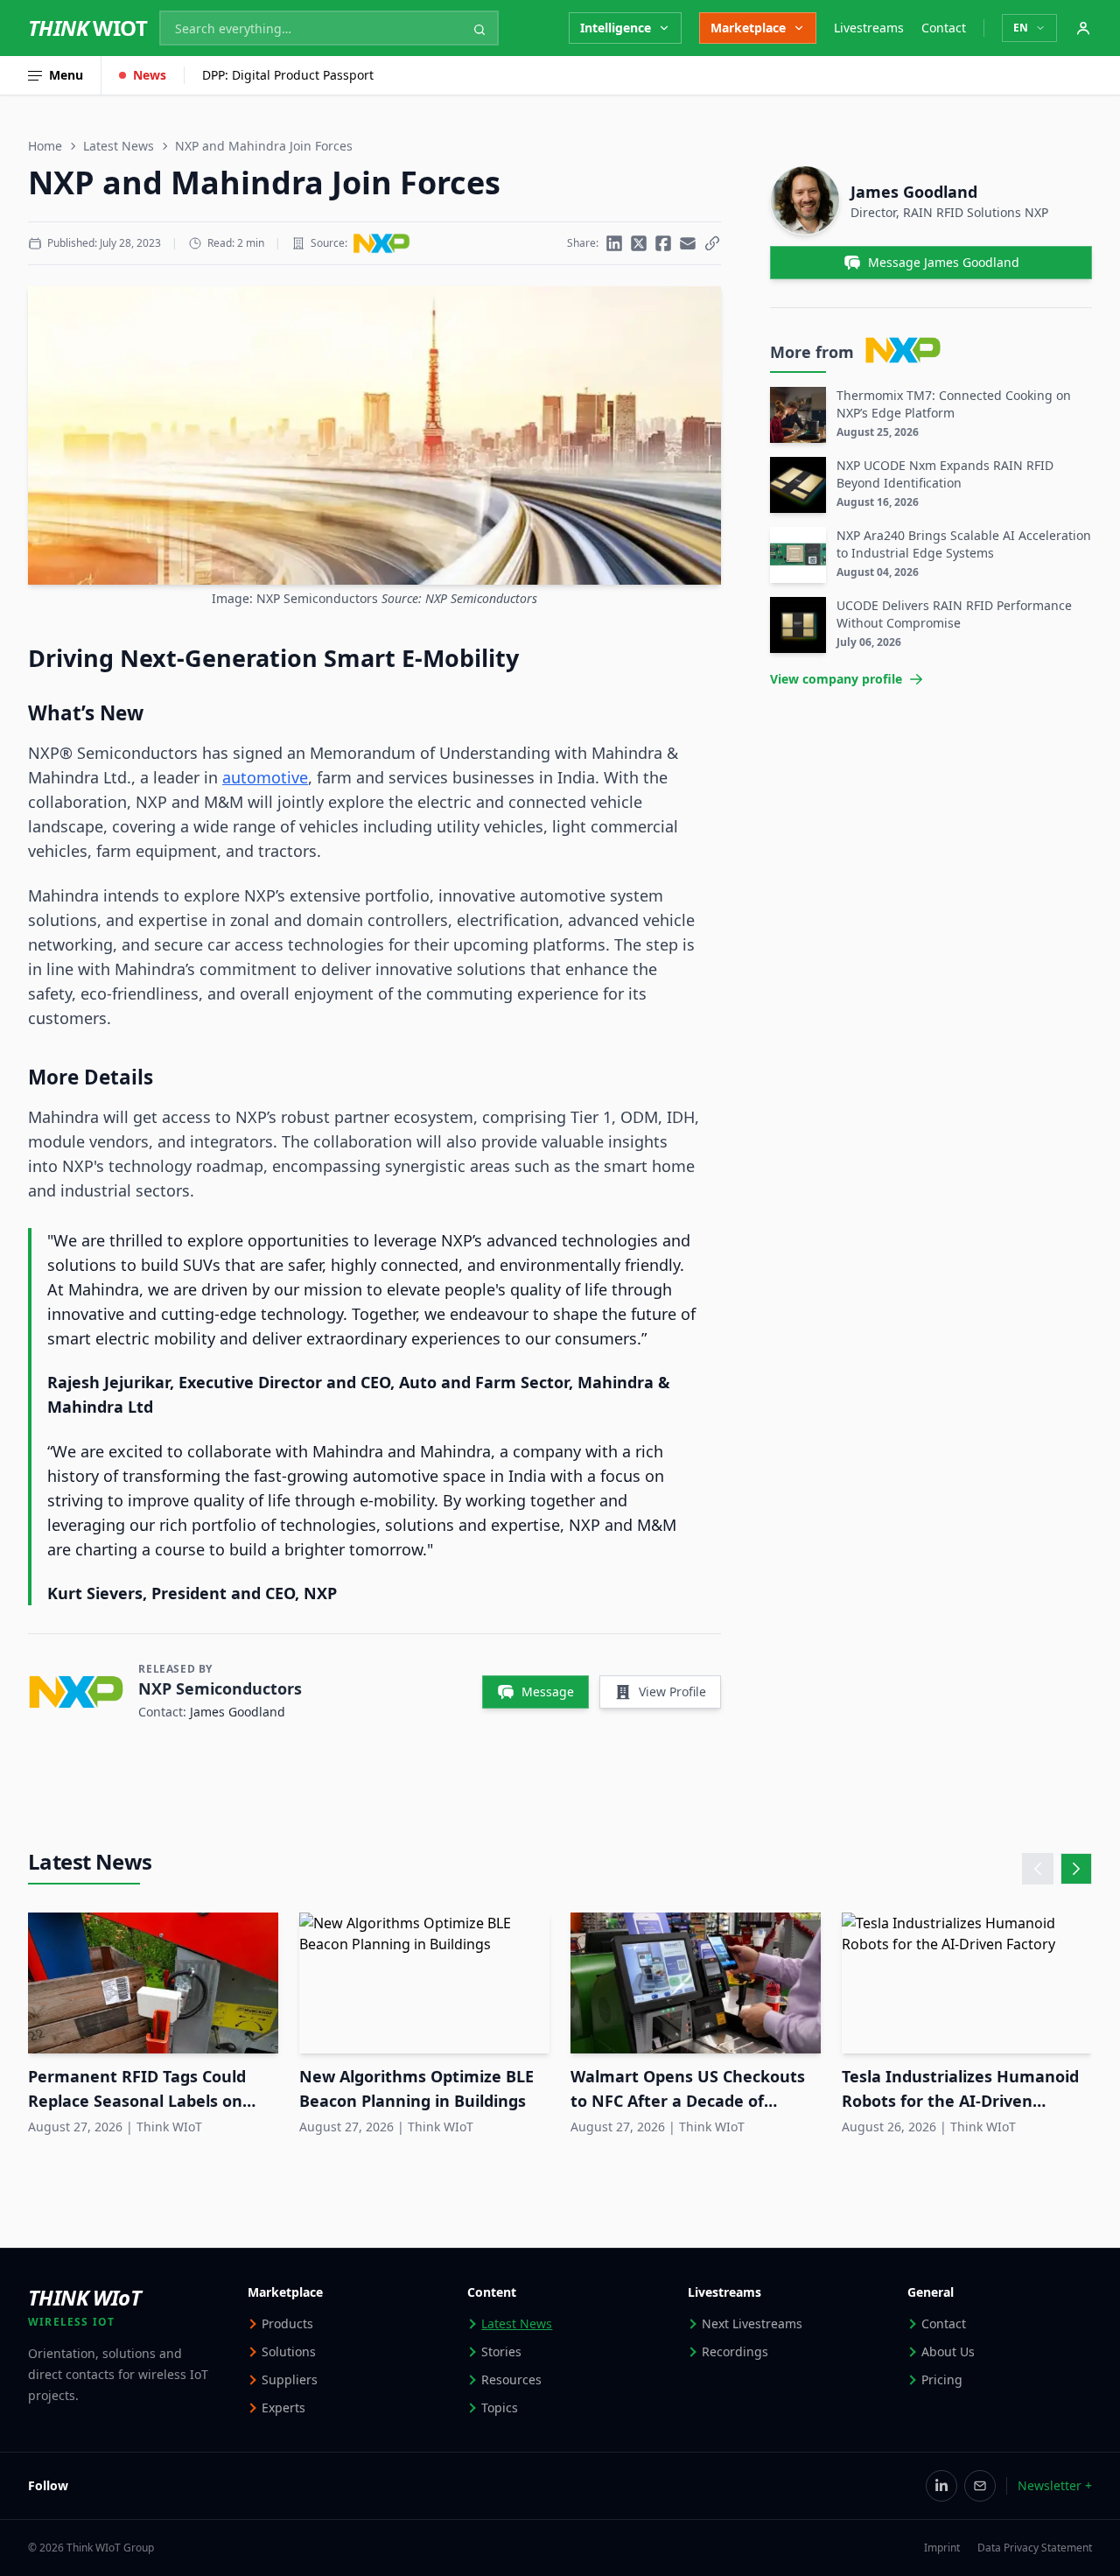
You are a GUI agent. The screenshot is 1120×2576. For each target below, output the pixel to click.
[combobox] (329, 28)
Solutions (289, 2351)
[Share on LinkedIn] (614, 243)
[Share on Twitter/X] (639, 243)
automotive (265, 777)
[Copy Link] (712, 243)
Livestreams (869, 28)
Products (287, 2323)
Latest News (119, 146)
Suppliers (290, 2379)
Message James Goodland (944, 262)
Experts (283, 2408)
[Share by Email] (688, 243)
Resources (511, 2379)
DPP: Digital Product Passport (288, 75)
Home (45, 146)
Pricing (942, 2379)
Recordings (735, 2351)
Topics (500, 2408)
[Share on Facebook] (663, 243)
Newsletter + (1055, 2485)
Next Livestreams (752, 2323)
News (150, 75)
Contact (944, 28)
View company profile (836, 679)
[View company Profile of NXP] (381, 243)
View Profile (672, 1692)
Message (548, 1692)
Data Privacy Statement (1035, 2548)
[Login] (1083, 28)
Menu (66, 75)
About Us (948, 2351)
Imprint (942, 2548)
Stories (501, 2351)
